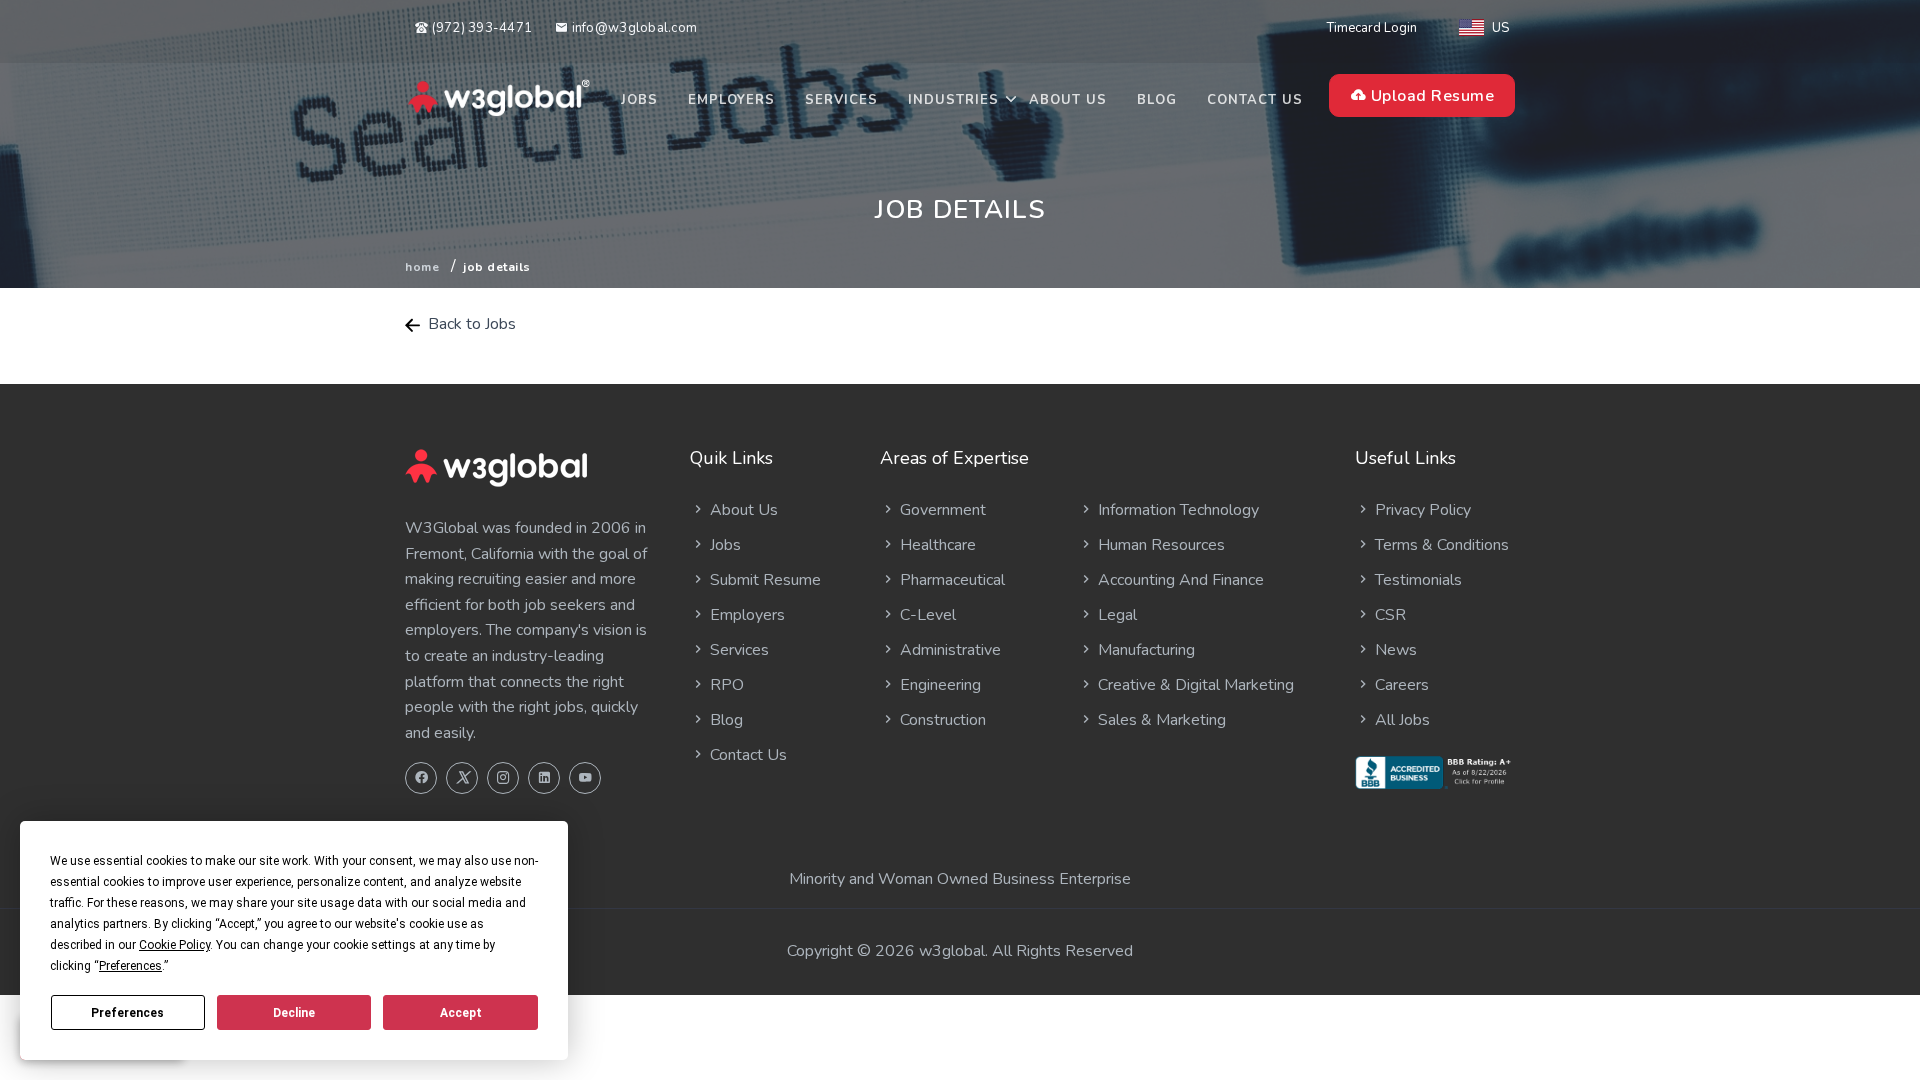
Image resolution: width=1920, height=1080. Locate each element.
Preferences (127, 1013)
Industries (953, 100)
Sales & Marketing (1160, 720)
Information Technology (1176, 510)
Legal (1115, 615)
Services (841, 100)
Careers (1400, 685)
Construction (941, 720)
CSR (1388, 615)
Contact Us (1255, 100)
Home (422, 267)
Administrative (948, 650)
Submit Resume (763, 580)
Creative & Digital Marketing (1194, 685)
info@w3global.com (632, 28)
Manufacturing (1144, 650)
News (1394, 650)
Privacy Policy (1421, 510)
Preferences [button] (130, 966)
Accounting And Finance (1179, 580)
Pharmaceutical (950, 580)
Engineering (938, 685)
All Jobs (1400, 720)
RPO (725, 685)
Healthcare (936, 545)
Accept (461, 1013)
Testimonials (1416, 580)
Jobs (639, 100)
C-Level (926, 615)
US (1500, 28)
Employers (731, 100)
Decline (294, 1013)
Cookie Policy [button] (174, 945)
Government (941, 510)
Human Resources (1159, 545)
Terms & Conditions (1440, 545)
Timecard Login (1372, 28)
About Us (1068, 100)
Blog (1157, 100)
